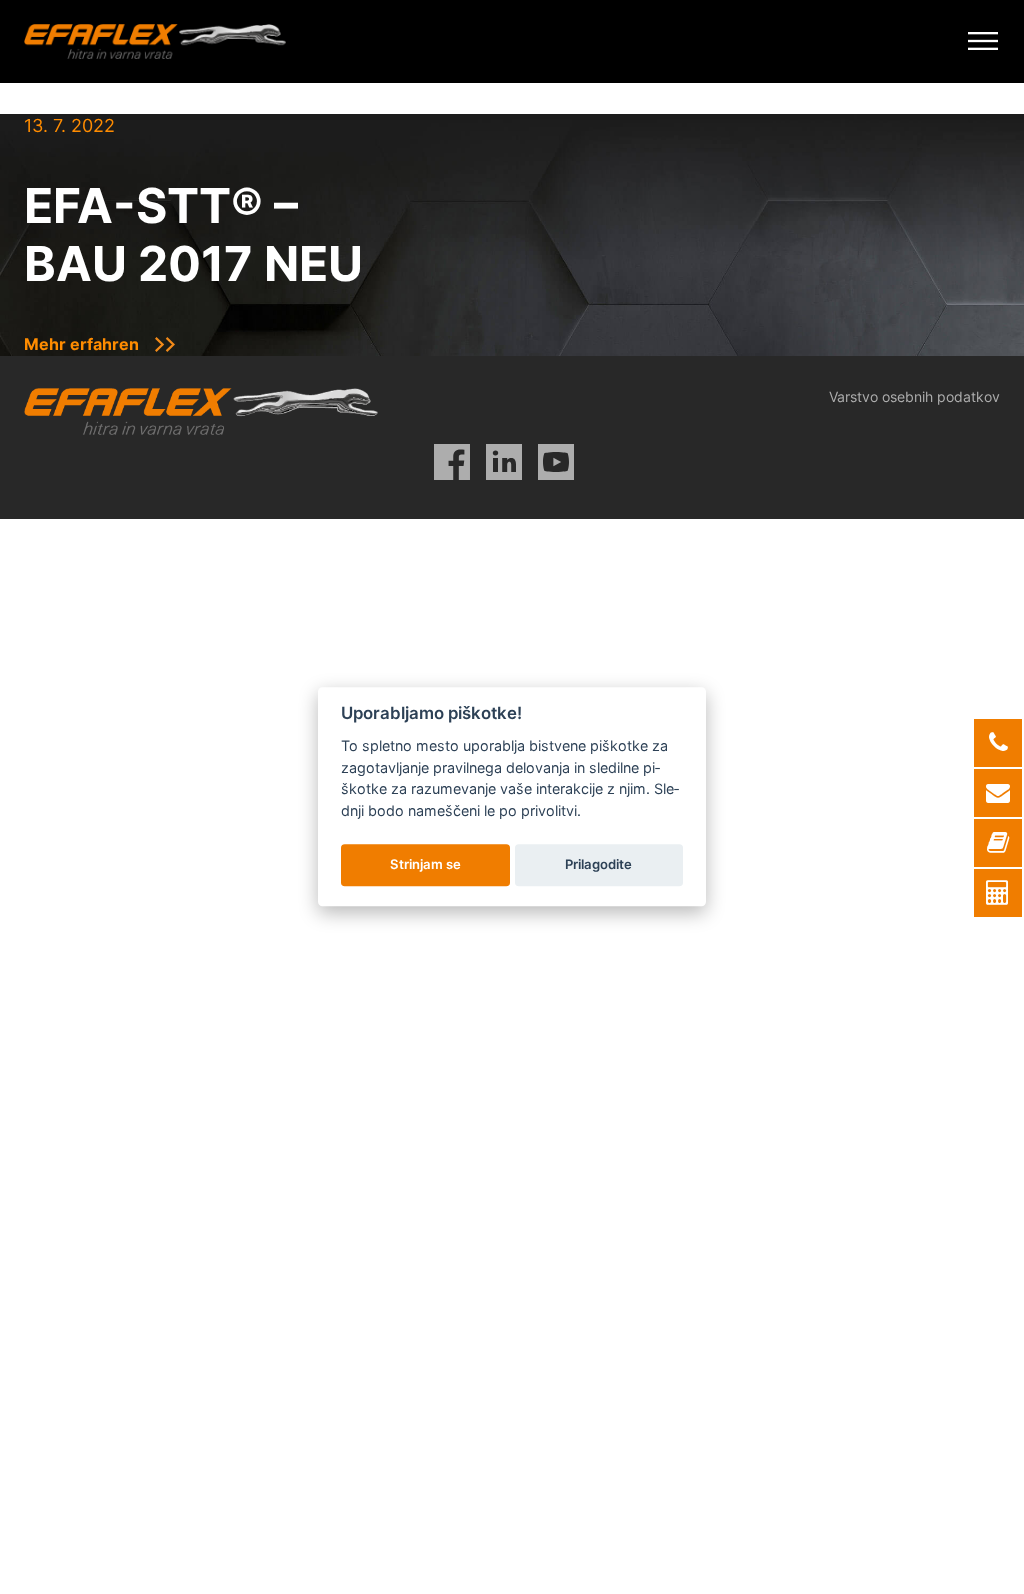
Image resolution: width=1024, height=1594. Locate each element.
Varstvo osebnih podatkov (914, 396)
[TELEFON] (998, 743)
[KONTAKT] (998, 843)
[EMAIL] (998, 793)
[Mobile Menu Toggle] (983, 41)
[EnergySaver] (998, 893)
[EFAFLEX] (155, 41)
